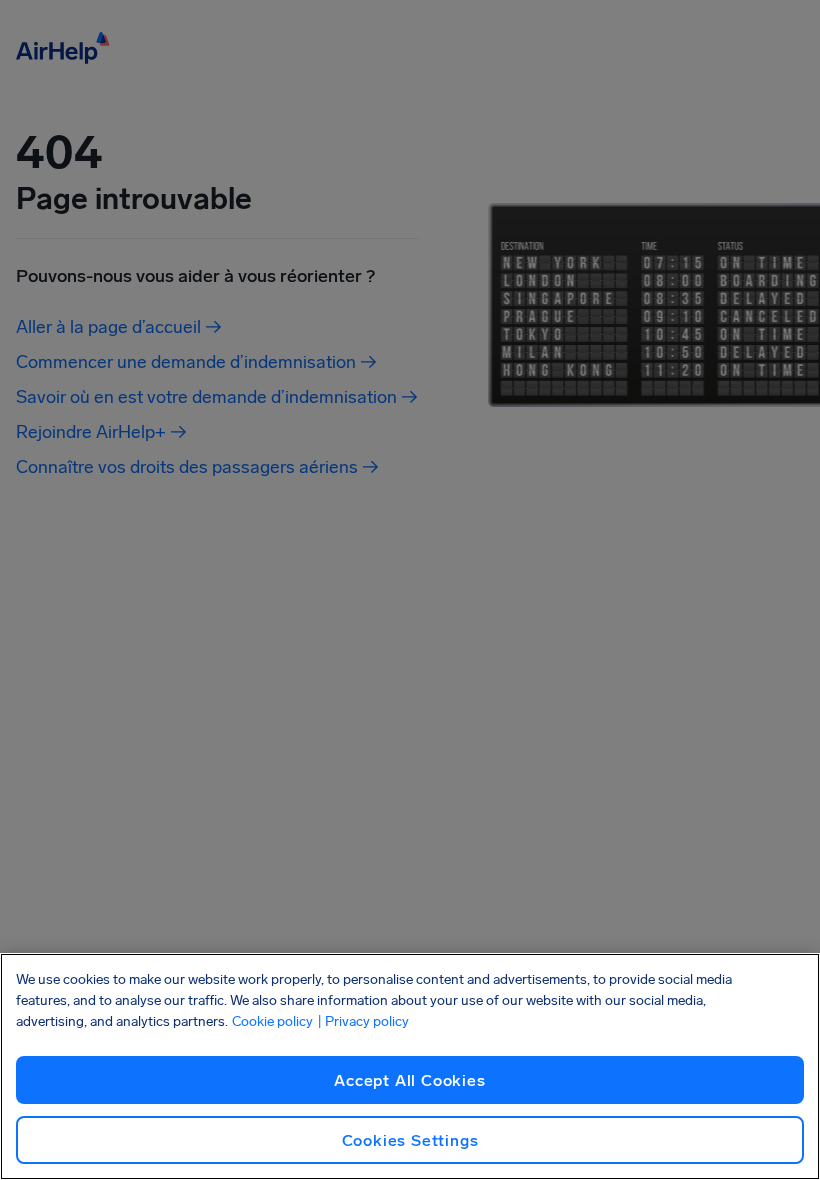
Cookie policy (272, 1021)
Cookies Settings (410, 1140)
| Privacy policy (363, 1021)
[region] (410, 1066)
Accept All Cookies (409, 1080)
